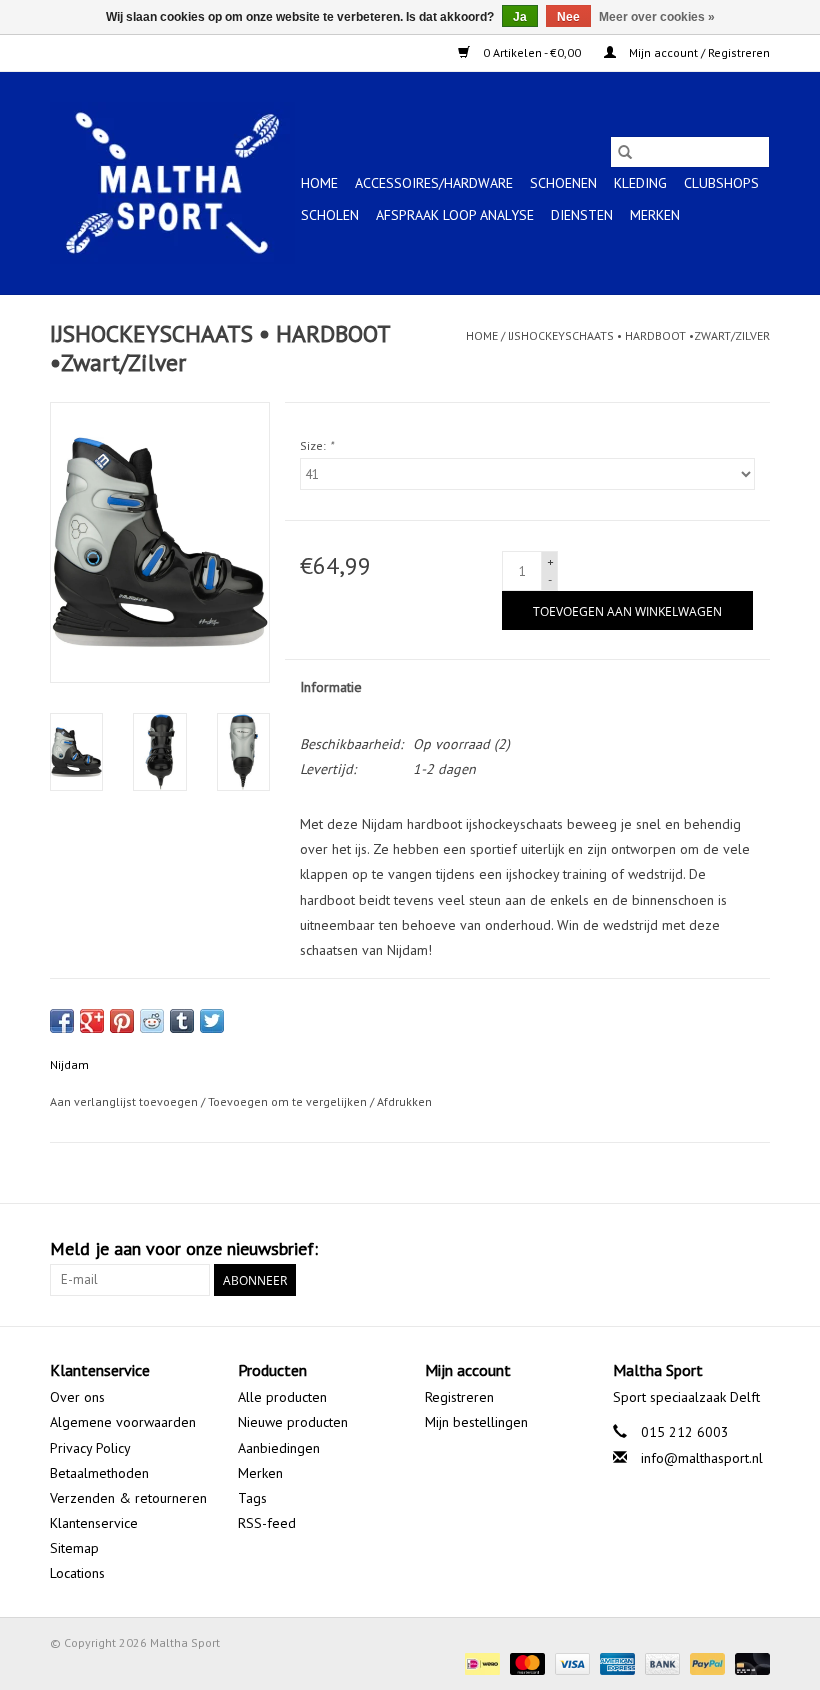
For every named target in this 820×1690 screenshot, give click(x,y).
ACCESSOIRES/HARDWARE (434, 183)
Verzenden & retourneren (128, 1498)
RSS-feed (267, 1523)
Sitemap (74, 1548)
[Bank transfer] (660, 1662)
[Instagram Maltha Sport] (754, 1249)
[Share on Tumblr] (182, 1021)
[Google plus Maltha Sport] (718, 1249)
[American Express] (615, 1662)
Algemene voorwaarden (123, 1422)
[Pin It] (122, 1021)
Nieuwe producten (293, 1422)
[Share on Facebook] (62, 1021)
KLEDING (640, 183)
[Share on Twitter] (212, 1021)
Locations (77, 1573)
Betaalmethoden (99, 1473)
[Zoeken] (625, 152)
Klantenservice (94, 1523)
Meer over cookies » (657, 17)
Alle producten (282, 1397)
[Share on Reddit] (152, 1021)
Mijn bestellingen (476, 1422)
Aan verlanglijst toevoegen (125, 1101)
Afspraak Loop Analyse (455, 215)
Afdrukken (404, 1101)
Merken (655, 215)
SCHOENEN (563, 183)
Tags (252, 1498)
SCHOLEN (330, 215)
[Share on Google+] (92, 1021)
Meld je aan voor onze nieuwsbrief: (184, 1248)
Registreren (459, 1397)
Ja (520, 17)
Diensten (582, 215)
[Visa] (570, 1662)
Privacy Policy (90, 1448)
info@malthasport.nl (702, 1458)
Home (319, 183)
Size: (316, 445)
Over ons (77, 1397)
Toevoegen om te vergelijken (289, 1101)
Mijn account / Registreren (698, 52)
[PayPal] (705, 1662)
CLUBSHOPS (721, 183)
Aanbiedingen (279, 1448)
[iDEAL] (480, 1662)
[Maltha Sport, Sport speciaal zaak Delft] (172, 183)
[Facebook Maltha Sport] (682, 1249)
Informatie (331, 687)
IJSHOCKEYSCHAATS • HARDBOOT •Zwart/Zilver (639, 335)
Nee (568, 17)
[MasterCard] (525, 1662)
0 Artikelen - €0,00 (532, 52)
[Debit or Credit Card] (749, 1662)
